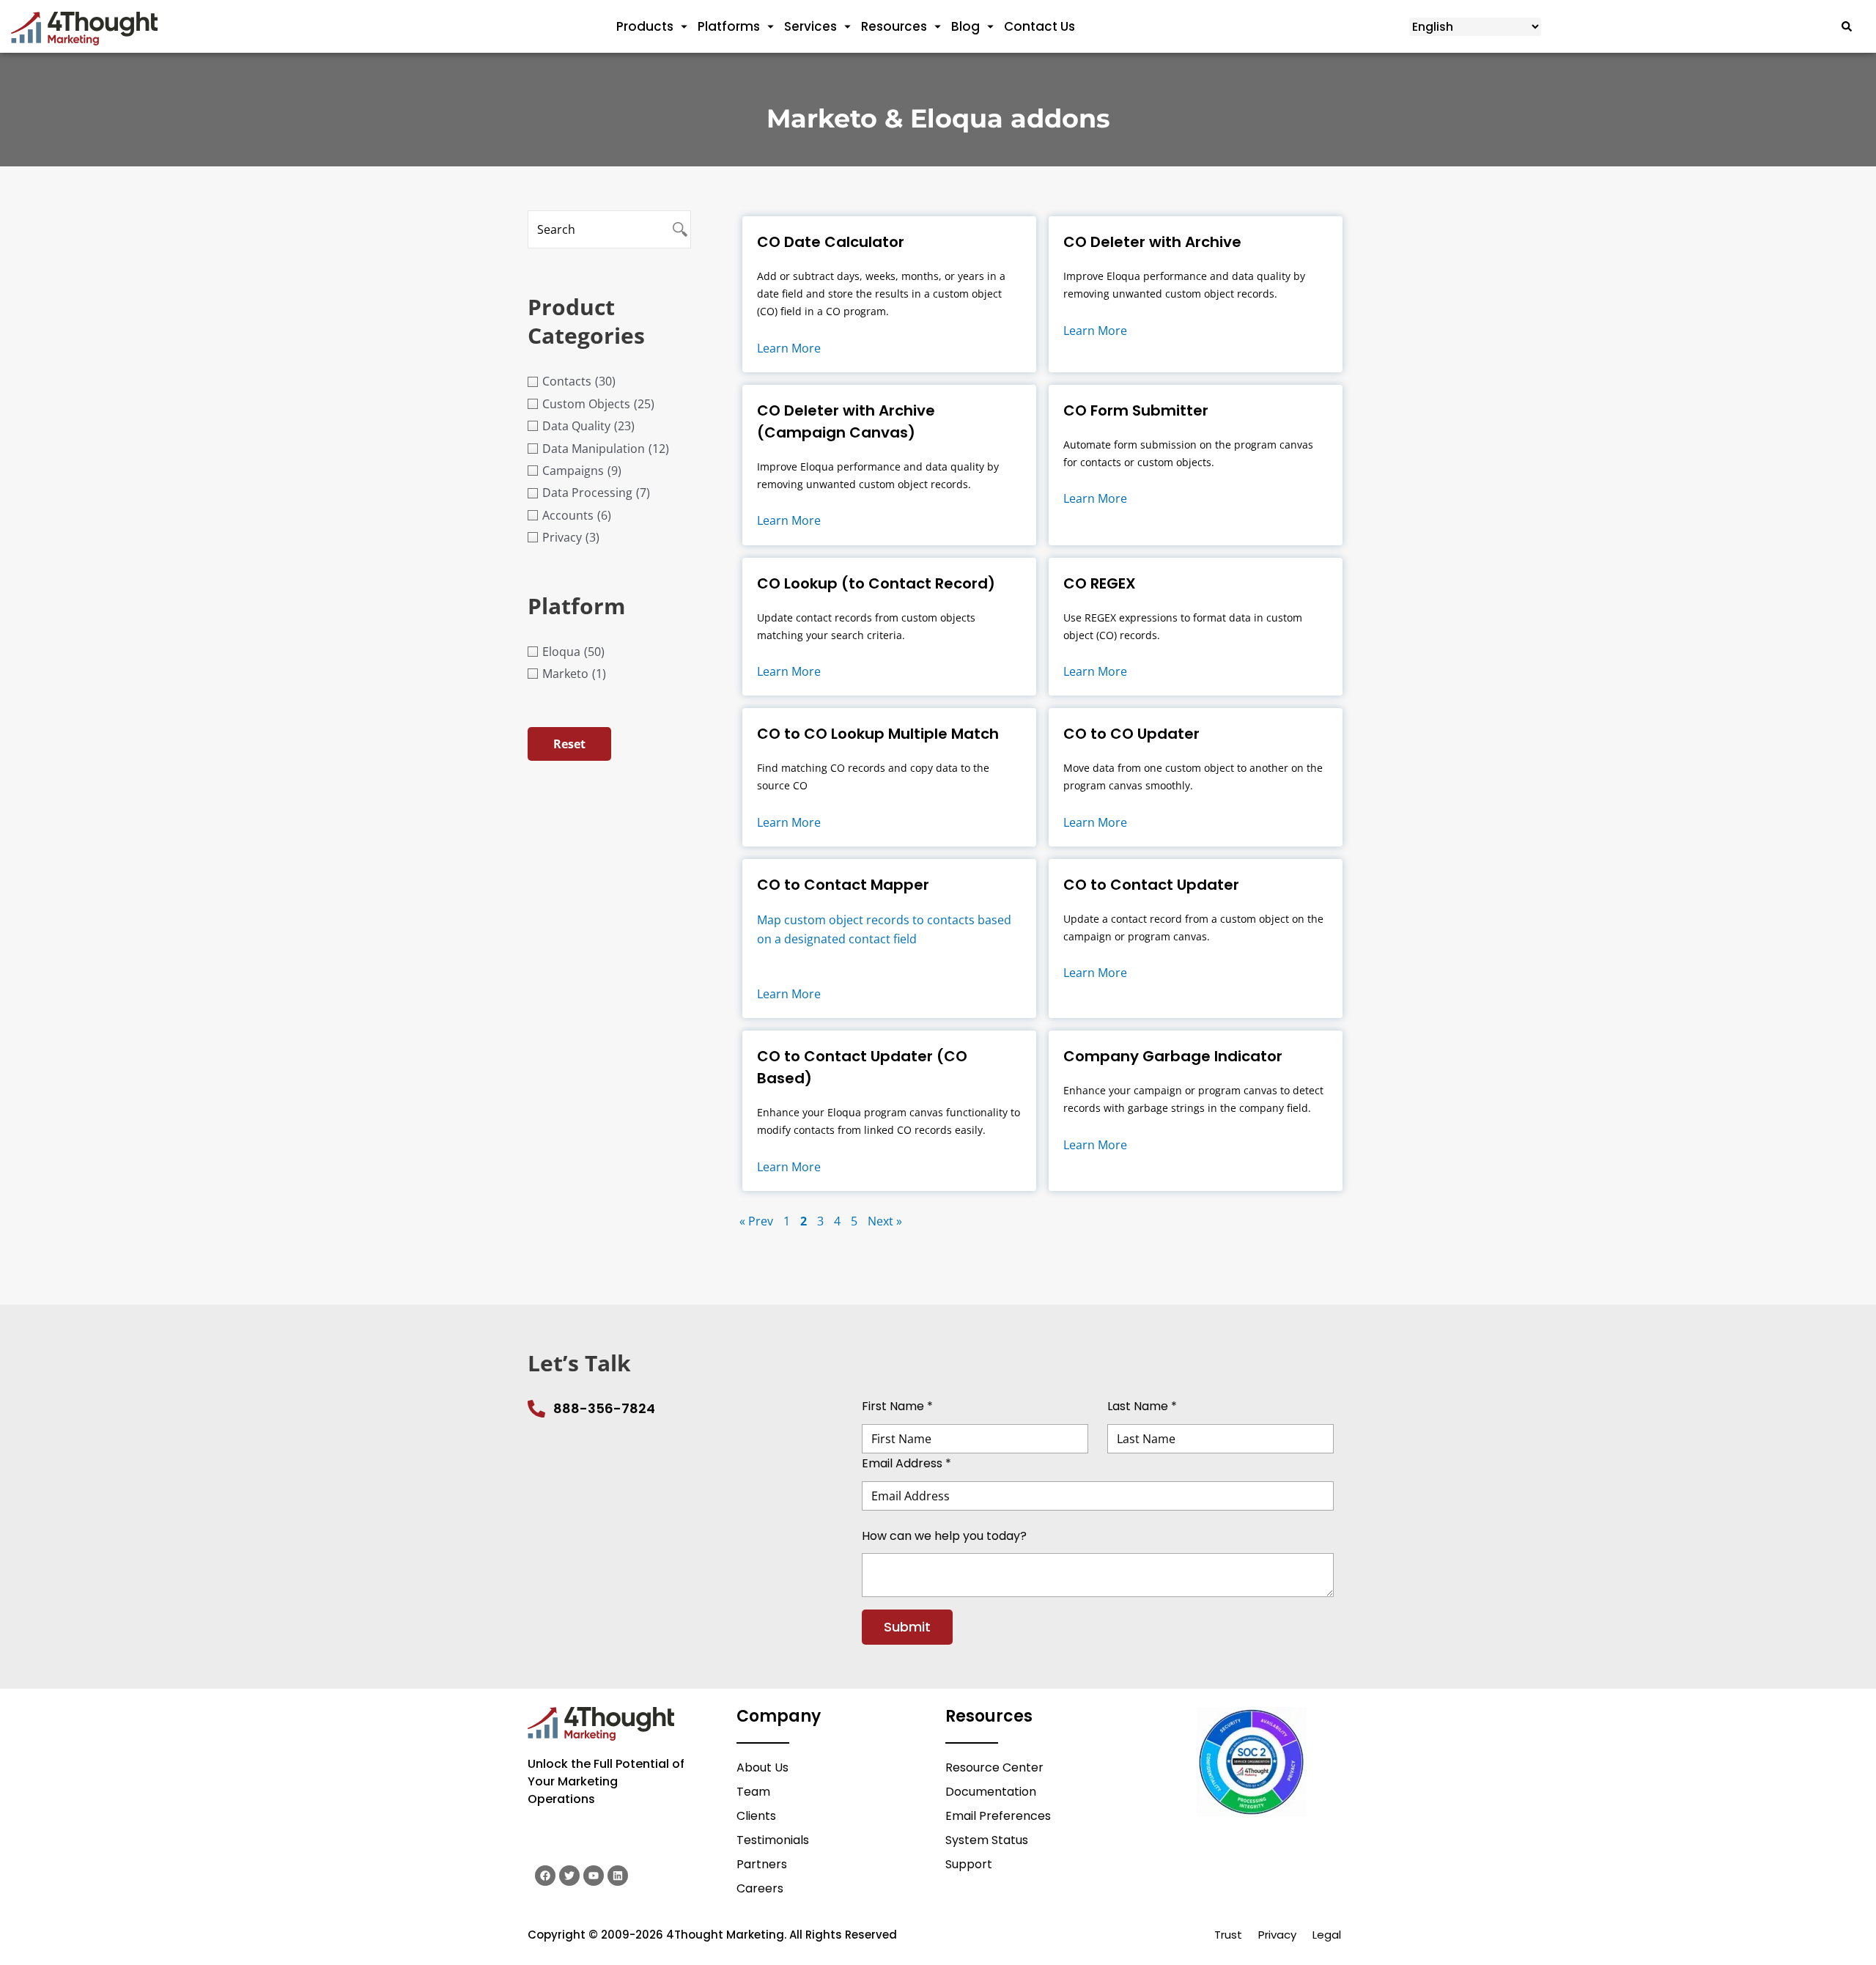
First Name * (897, 1406)
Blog (965, 26)
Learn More (789, 348)
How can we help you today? (944, 1535)
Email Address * (906, 1463)
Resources (894, 26)
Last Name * (1142, 1406)
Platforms (729, 26)
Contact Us (1039, 26)
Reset (569, 744)
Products (645, 26)
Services (810, 26)
